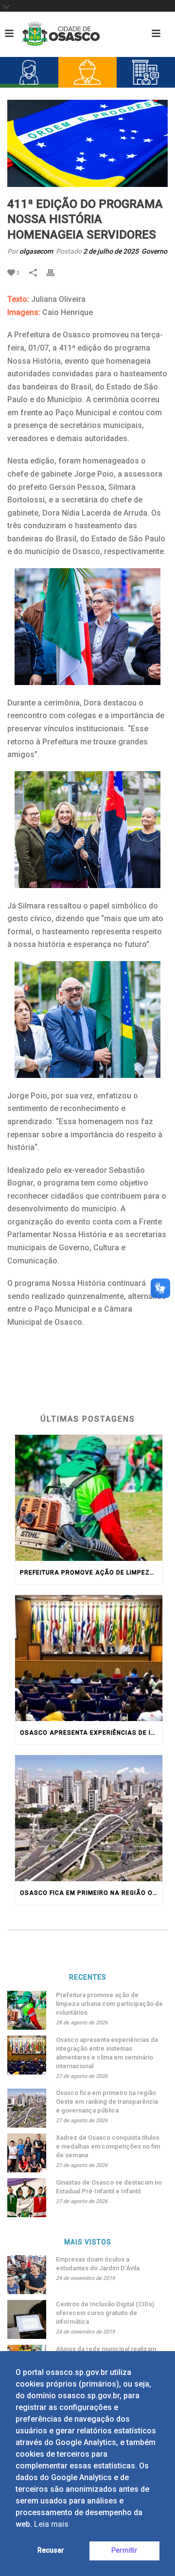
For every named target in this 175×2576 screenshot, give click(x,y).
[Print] (55, 272)
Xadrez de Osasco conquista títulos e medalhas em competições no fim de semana (108, 2146)
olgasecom (36, 251)
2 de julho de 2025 (111, 251)
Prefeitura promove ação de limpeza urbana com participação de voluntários (91, 1573)
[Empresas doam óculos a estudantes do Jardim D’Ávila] (27, 2275)
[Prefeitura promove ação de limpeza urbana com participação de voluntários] (89, 1498)
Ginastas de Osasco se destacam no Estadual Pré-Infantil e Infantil (109, 2187)
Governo (154, 251)
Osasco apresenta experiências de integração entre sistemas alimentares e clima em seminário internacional (91, 1733)
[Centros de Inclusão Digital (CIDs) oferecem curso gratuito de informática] (27, 2319)
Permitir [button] (124, 2550)
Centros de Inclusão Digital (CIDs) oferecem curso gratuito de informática (105, 2313)
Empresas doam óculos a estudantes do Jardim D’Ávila (98, 2264)
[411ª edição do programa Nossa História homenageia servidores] (87, 143)
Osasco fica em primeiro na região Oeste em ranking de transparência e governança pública (91, 1893)
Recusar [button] (51, 2550)
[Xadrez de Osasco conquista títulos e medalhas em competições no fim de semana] (27, 2153)
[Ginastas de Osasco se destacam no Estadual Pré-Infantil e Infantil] (27, 2198)
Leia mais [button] (51, 2524)
